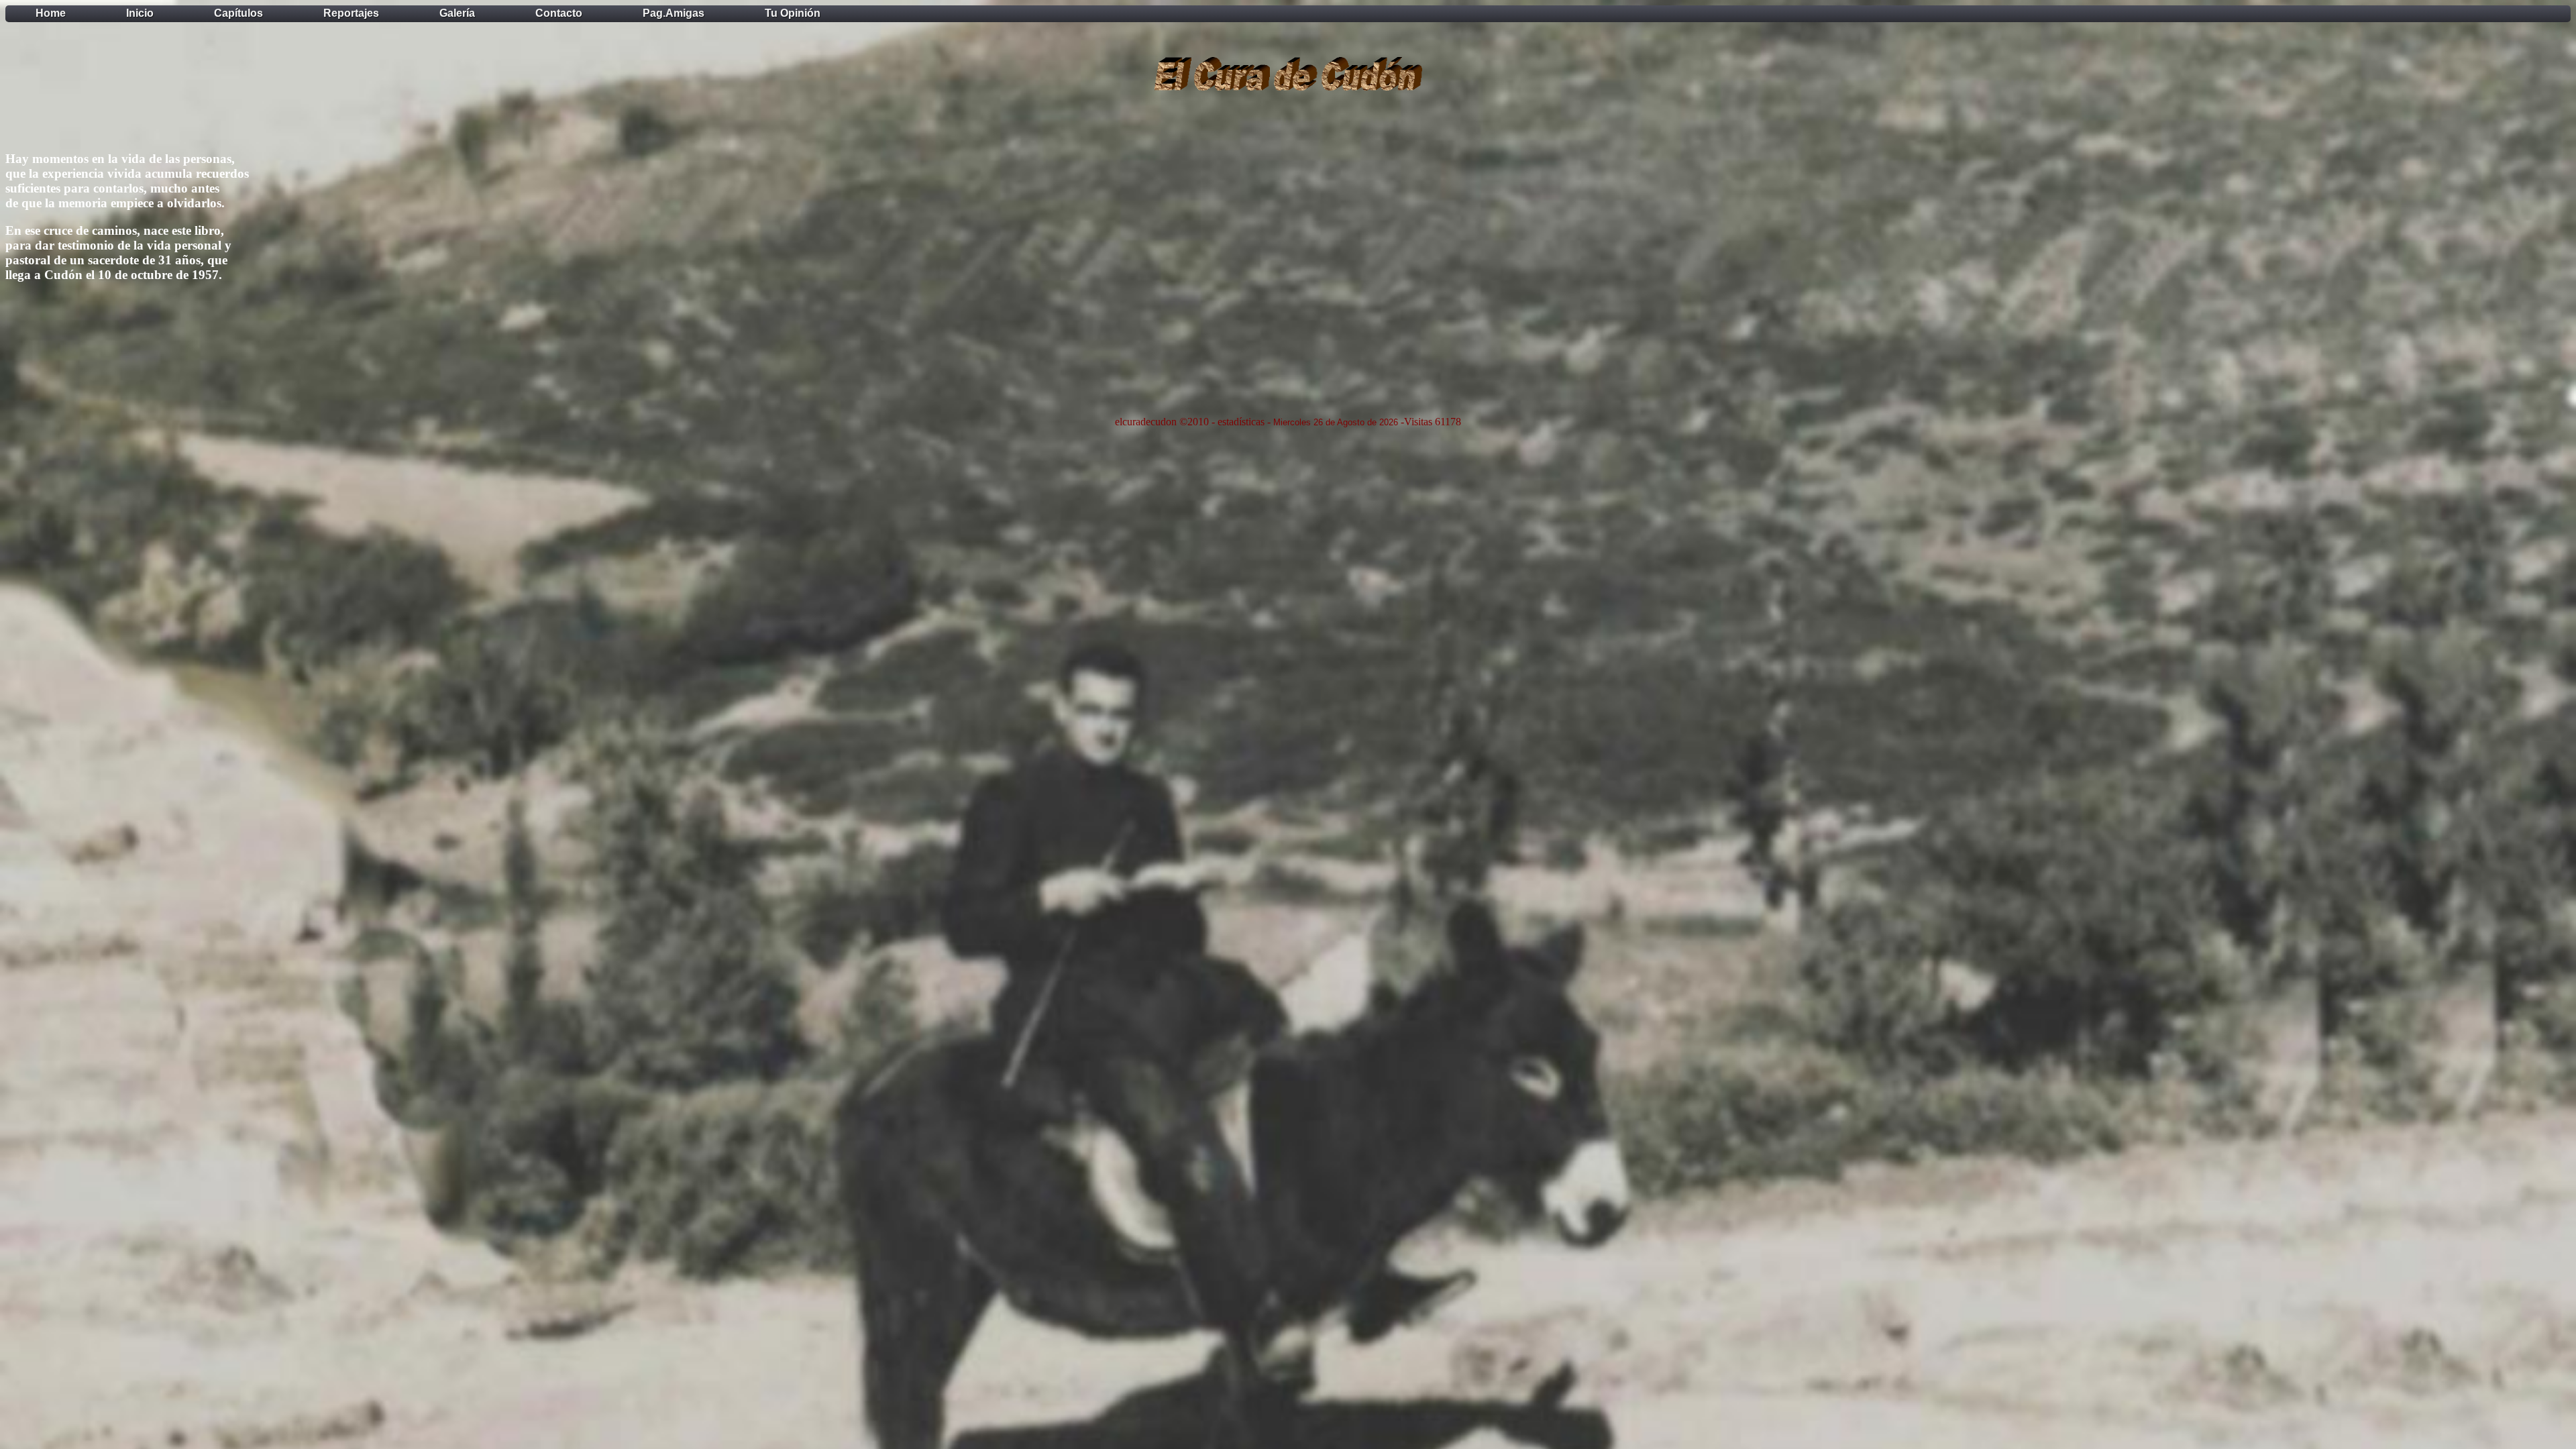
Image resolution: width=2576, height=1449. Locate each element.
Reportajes (351, 13)
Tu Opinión (793, 13)
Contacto (559, 13)
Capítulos (238, 13)
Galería (457, 13)
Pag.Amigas (674, 13)
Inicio (140, 13)
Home (51, 13)
